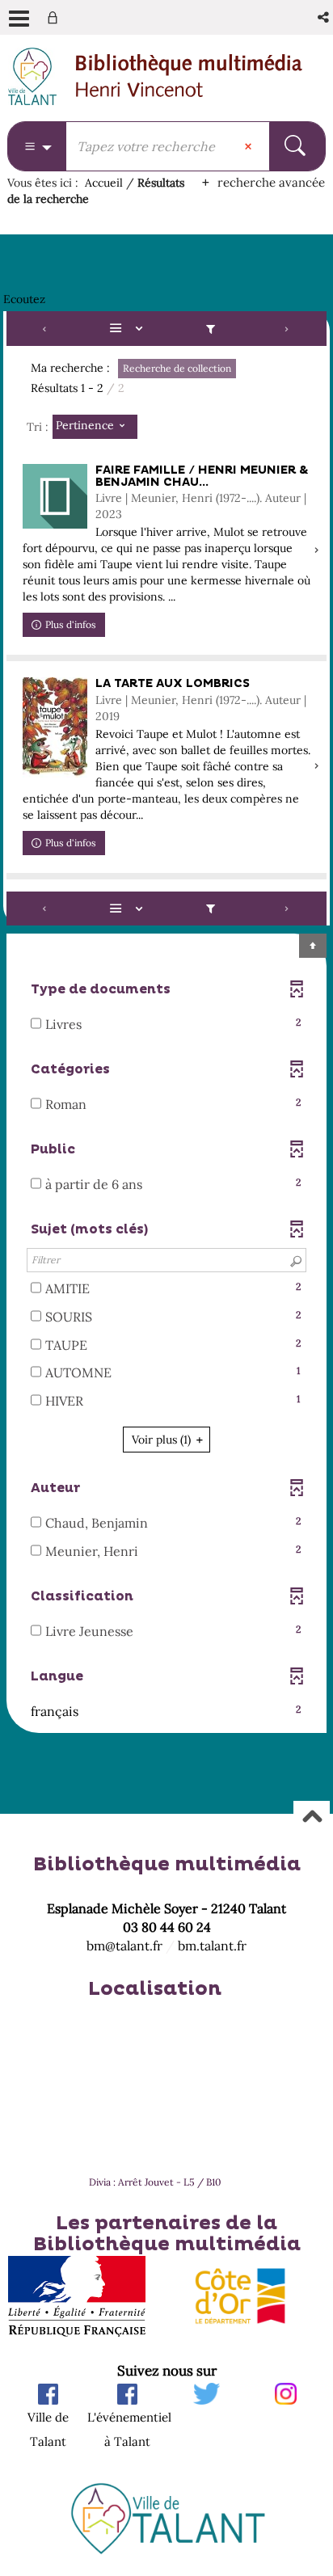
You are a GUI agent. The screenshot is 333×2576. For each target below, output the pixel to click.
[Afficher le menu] (19, 19)
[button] (325, 17)
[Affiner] (210, 329)
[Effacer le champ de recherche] (250, 146)
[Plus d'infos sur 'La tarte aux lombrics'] (55, 727)
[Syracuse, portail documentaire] (189, 76)
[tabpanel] (166, 1024)
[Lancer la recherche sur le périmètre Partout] (297, 146)
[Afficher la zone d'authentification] (56, 17)
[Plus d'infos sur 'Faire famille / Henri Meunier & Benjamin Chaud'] (55, 496)
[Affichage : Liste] (129, 329)
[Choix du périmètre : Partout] (38, 146)
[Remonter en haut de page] (312, 1818)
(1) (163, 1440)
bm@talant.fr (124, 1946)
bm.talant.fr (212, 1946)
